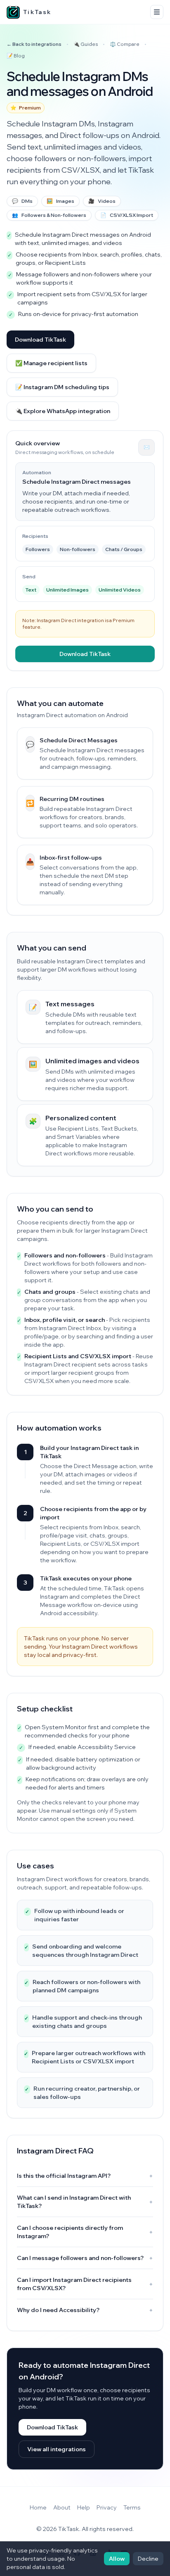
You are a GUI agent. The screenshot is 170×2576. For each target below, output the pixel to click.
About (62, 2507)
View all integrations (57, 2449)
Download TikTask (40, 340)
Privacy (107, 2507)
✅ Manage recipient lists (51, 363)
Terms (132, 2507)
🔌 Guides (86, 44)
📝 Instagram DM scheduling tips (62, 387)
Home (38, 2507)
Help (84, 2507)
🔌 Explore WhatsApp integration (63, 411)
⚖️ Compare (125, 44)
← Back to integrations (34, 44)
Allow (117, 2559)
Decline (148, 2559)
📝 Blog (16, 56)
